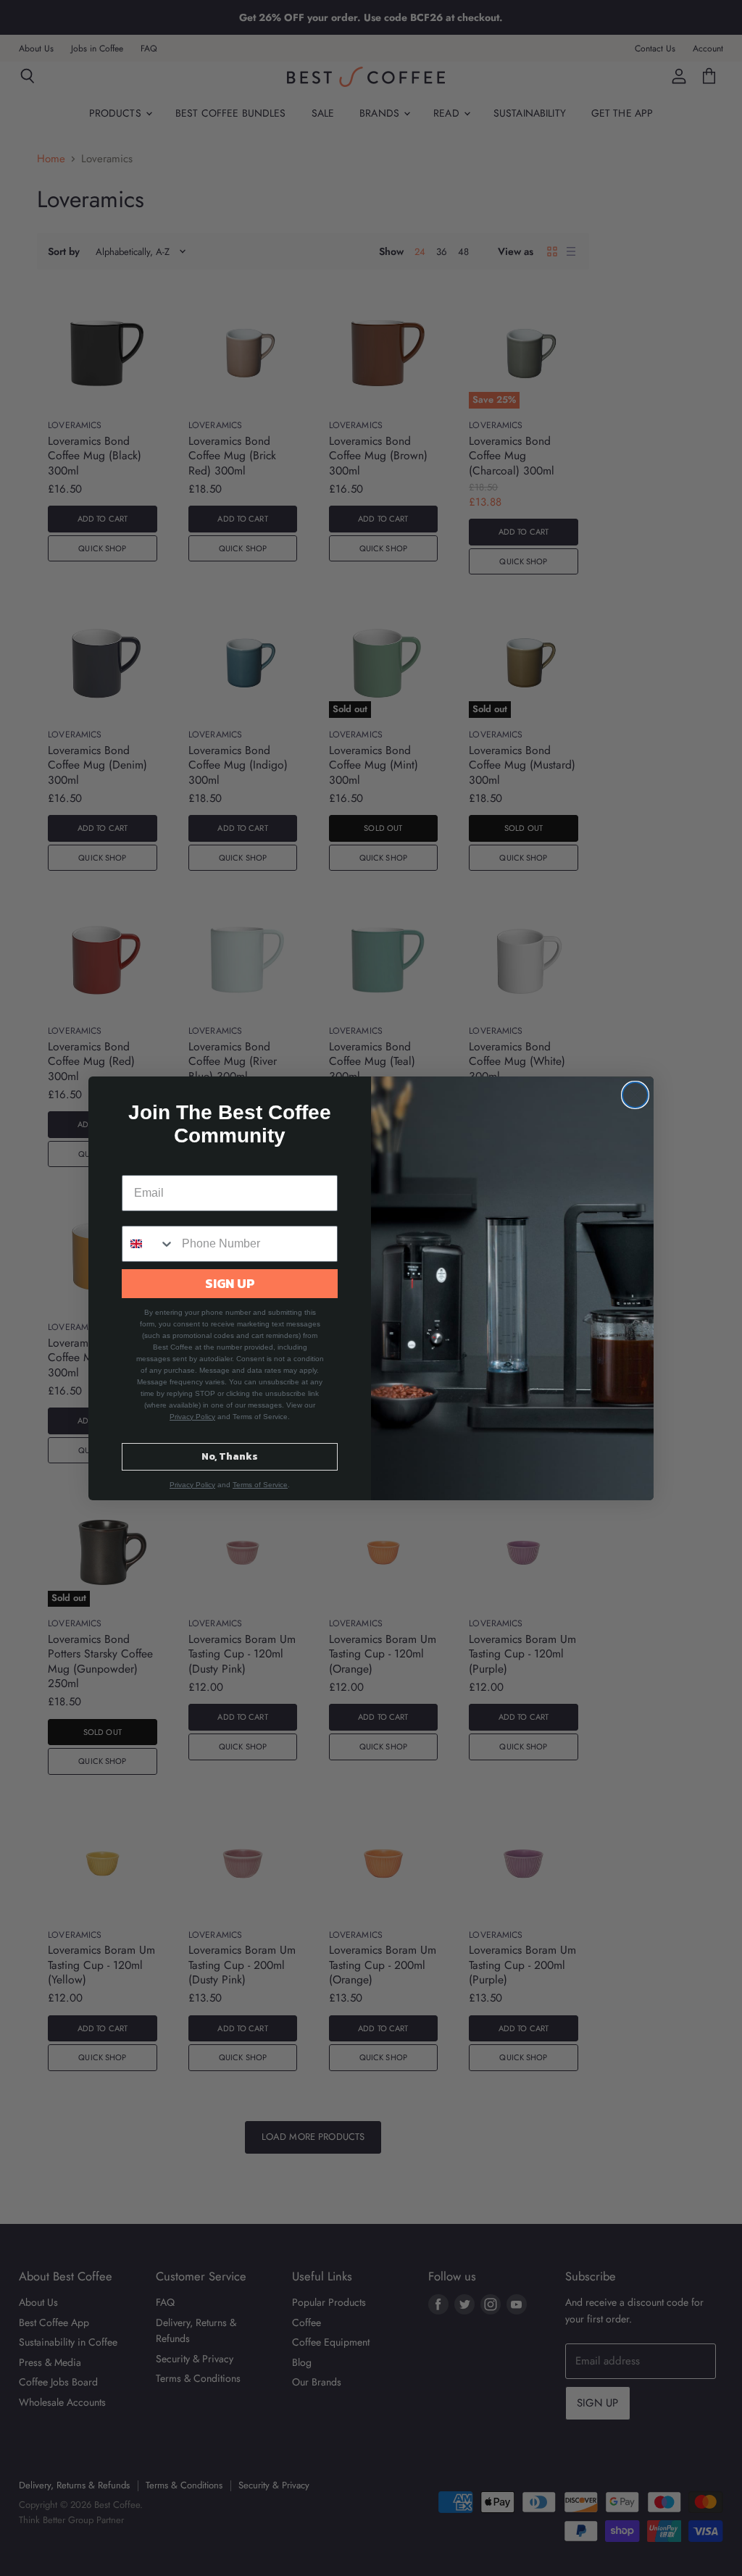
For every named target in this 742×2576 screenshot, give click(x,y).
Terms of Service (260, 1485)
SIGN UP (230, 1283)
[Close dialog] (635, 1095)
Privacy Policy (192, 1417)
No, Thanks (230, 1456)
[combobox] (149, 1244)
